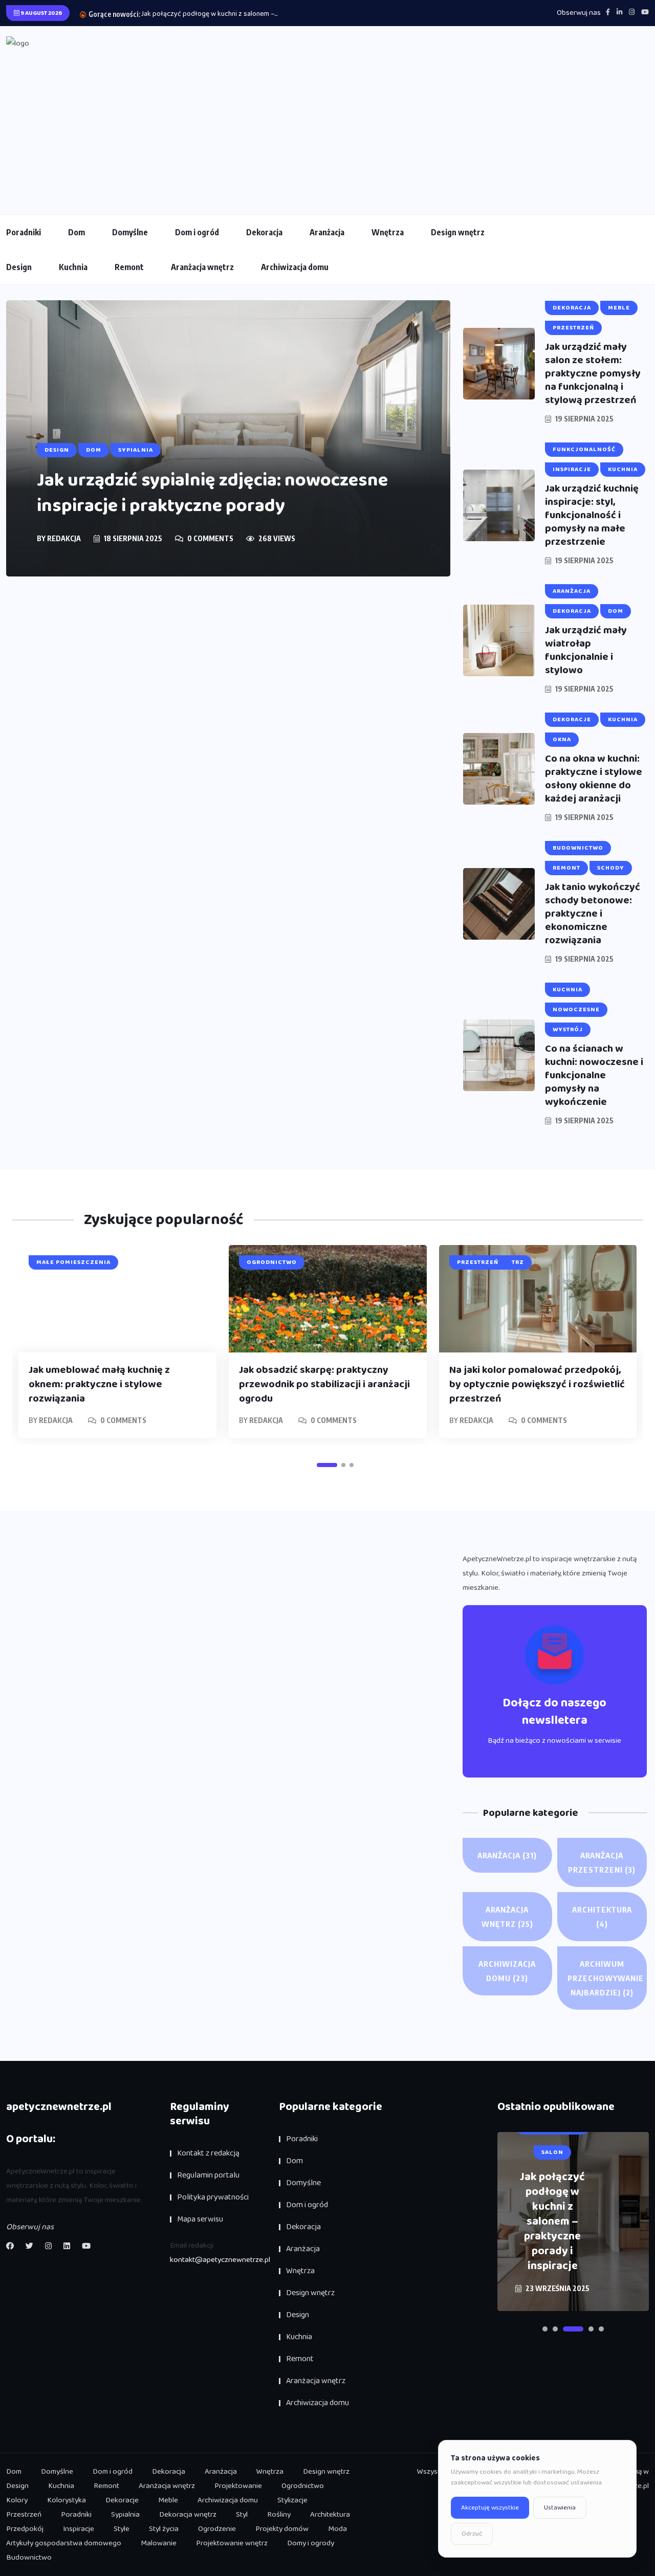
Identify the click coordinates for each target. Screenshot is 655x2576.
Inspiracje (79, 2529)
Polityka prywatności (213, 2197)
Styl (242, 2515)
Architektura (602, 1917)
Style (122, 2529)
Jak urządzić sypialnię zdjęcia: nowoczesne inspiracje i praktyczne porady (212, 493)
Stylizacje (292, 2500)
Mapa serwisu (200, 2219)
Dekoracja (264, 232)
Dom (77, 232)
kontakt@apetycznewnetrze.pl (220, 2260)
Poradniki (24, 232)
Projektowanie (238, 2486)
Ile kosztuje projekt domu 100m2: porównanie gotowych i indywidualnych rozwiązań (553, 2222)
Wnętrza (388, 232)
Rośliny (279, 2515)
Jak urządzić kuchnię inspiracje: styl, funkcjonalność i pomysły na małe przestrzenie (592, 515)
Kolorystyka (67, 2500)
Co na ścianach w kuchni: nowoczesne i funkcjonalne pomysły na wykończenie (594, 1075)
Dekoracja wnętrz (188, 2515)
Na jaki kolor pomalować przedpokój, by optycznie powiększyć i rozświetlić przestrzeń (537, 1384)
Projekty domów (282, 2529)
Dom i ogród (197, 232)
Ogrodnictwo (303, 2486)
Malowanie (159, 2543)
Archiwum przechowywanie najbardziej (606, 1978)
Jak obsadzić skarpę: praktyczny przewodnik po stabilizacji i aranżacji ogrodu (324, 1384)
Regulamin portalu (208, 2175)
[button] (327, 1465)
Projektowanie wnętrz (232, 2543)
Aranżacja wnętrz (202, 267)
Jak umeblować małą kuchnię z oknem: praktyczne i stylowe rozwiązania (99, 1384)
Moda (337, 2529)
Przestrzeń (24, 2515)
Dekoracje (122, 2500)
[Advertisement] (327, 127)
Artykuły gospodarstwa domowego (64, 2543)
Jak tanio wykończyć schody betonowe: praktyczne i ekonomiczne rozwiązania (593, 914)
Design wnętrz (458, 232)
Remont (129, 267)
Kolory (17, 2500)
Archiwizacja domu (295, 267)
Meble (168, 2500)
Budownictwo (29, 2558)
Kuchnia (73, 267)
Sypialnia (125, 2515)
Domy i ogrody (311, 2543)
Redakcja (64, 538)
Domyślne (130, 232)
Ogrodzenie (217, 2529)
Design (19, 267)
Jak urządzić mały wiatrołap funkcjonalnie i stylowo (586, 650)
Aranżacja (327, 232)
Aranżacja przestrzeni (602, 1862)
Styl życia (164, 2529)
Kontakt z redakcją (208, 2153)
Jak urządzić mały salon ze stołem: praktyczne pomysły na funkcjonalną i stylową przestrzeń (593, 373)
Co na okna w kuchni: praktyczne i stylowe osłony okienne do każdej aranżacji (594, 779)
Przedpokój (25, 2529)
